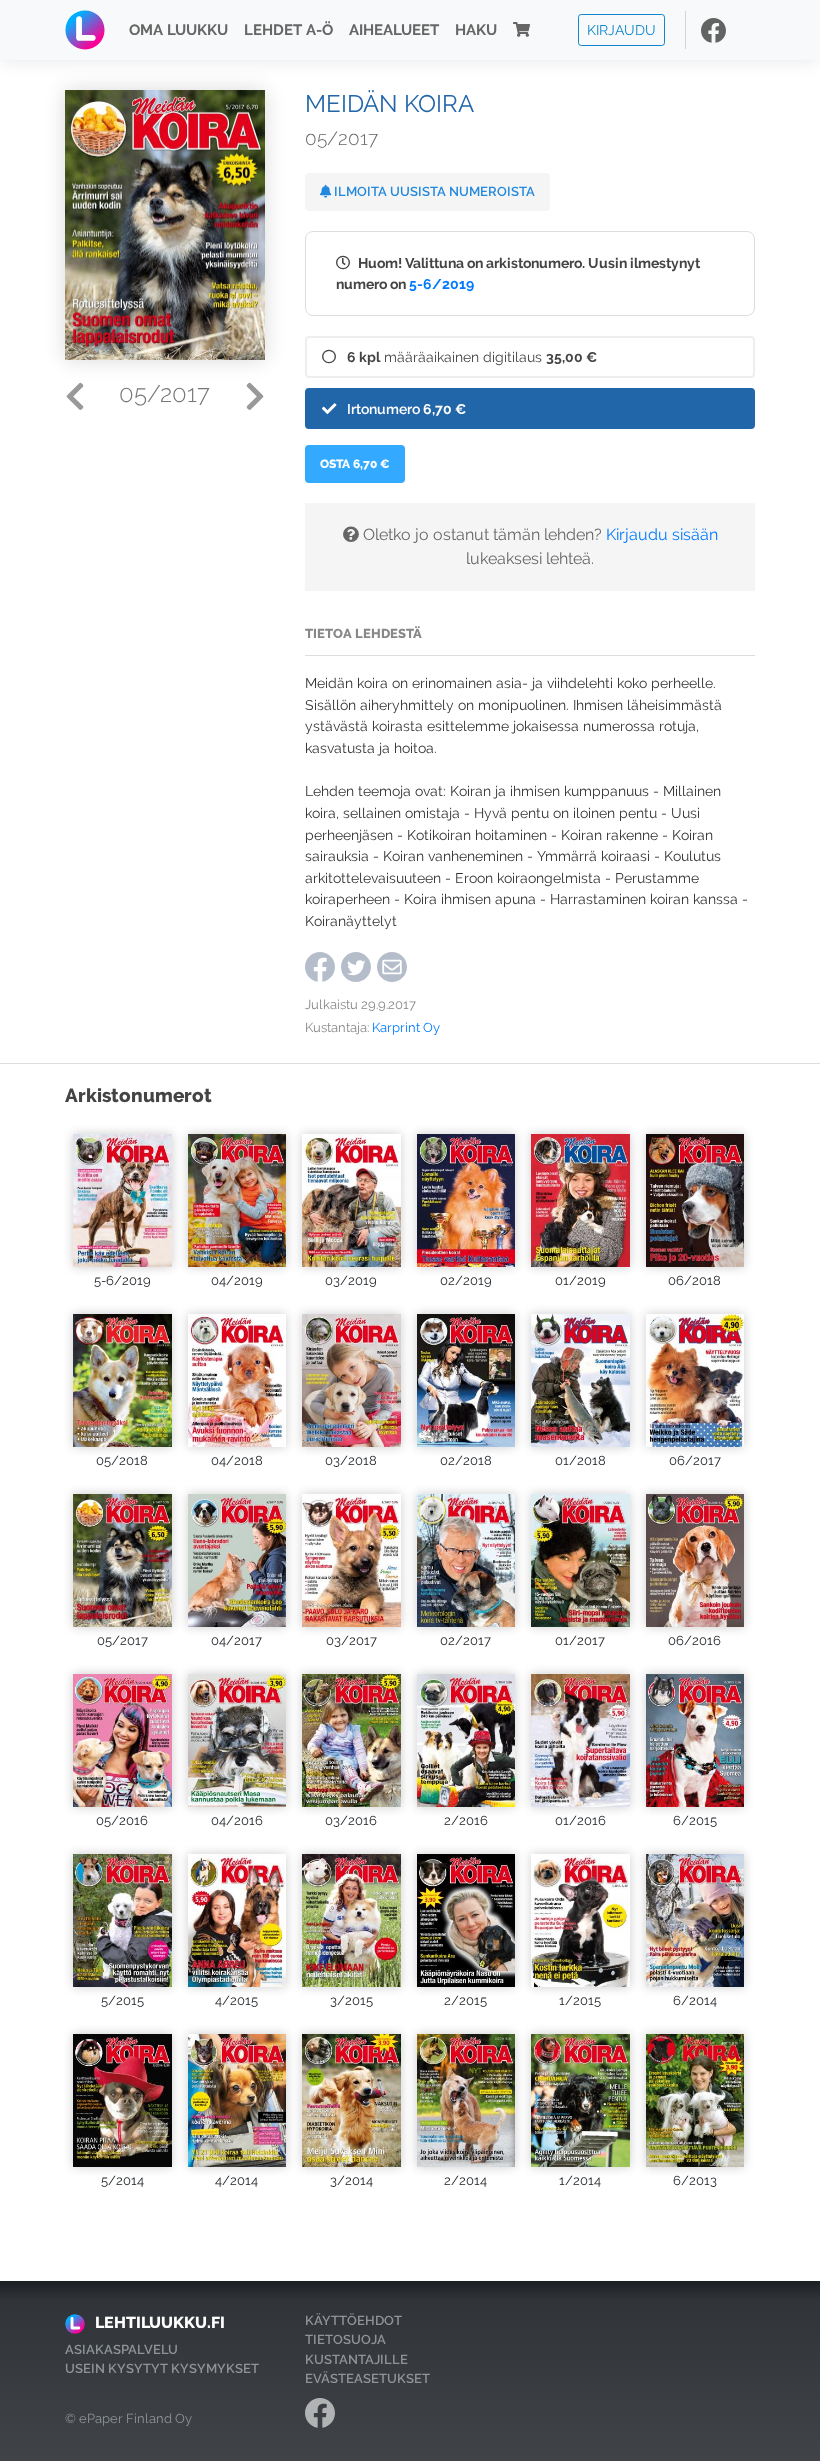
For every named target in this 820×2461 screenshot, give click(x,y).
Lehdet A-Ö (288, 30)
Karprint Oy (406, 1027)
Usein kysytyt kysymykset (162, 2368)
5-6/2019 (441, 283)
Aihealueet (394, 30)
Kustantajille (356, 2359)
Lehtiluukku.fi (160, 2322)
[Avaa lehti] (122, 1195)
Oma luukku (178, 30)
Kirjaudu (621, 29)
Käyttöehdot (353, 2320)
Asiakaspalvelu (121, 2349)
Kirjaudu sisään (662, 534)
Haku (476, 30)
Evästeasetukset (367, 2378)
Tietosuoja (345, 2339)
